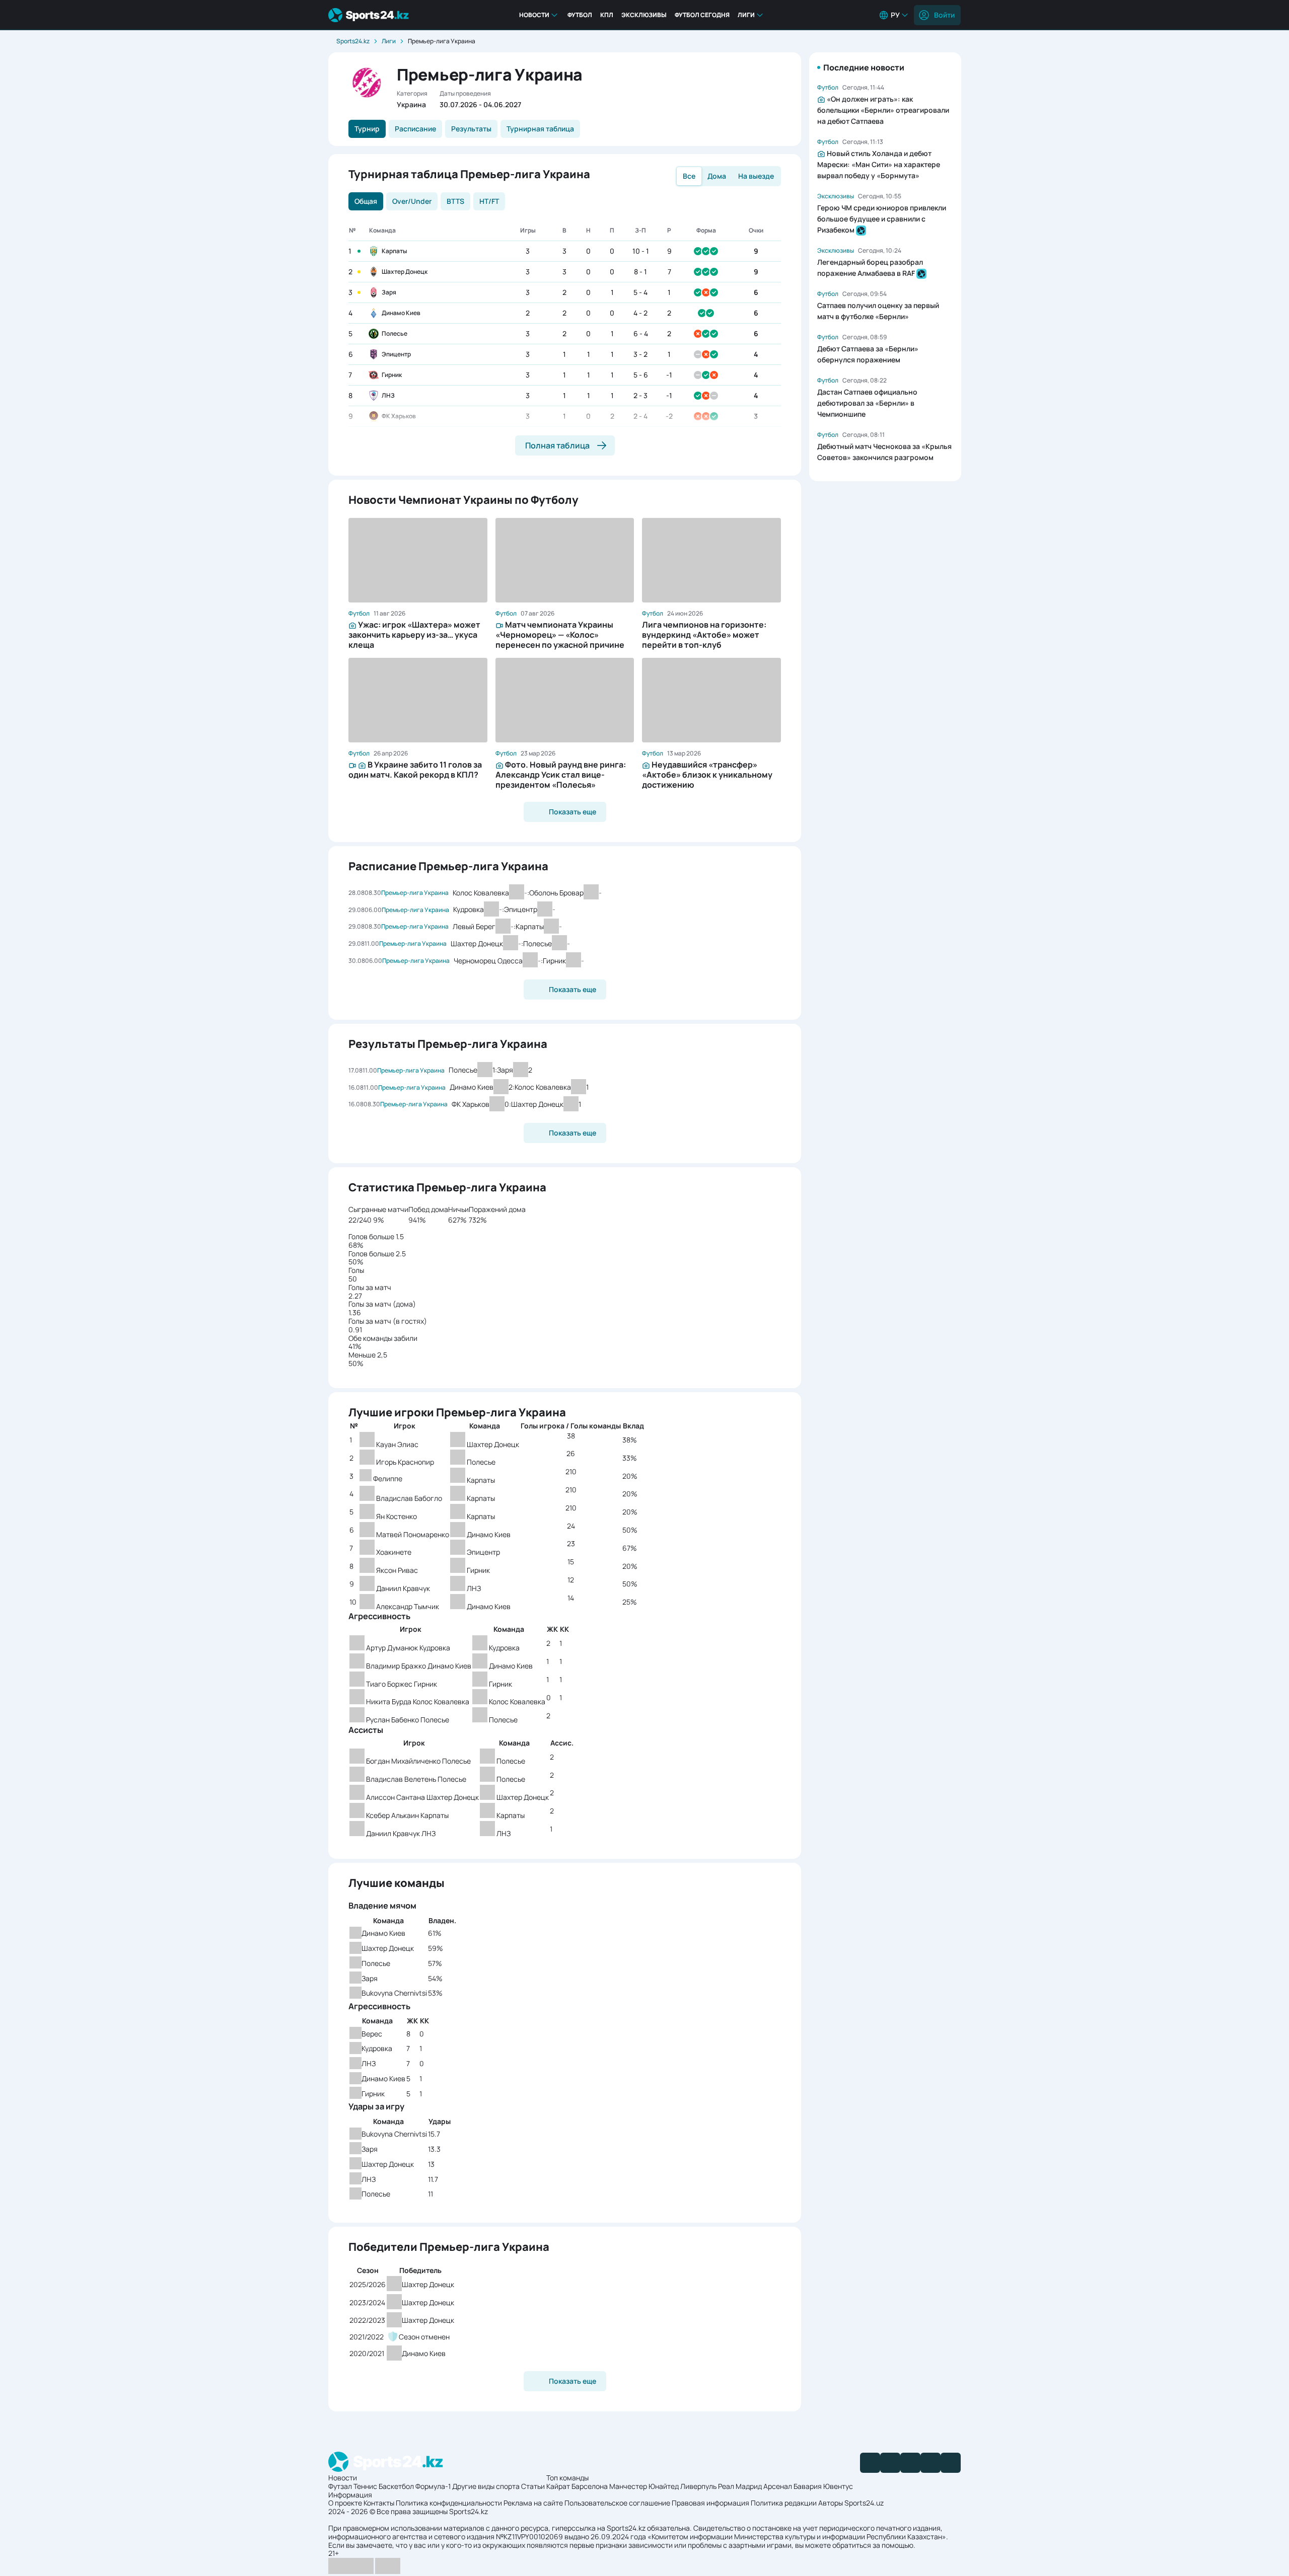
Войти (944, 15)
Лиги (746, 15)
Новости (534, 15)
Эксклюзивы (644, 15)
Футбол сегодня (702, 15)
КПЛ (607, 15)
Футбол (580, 15)
